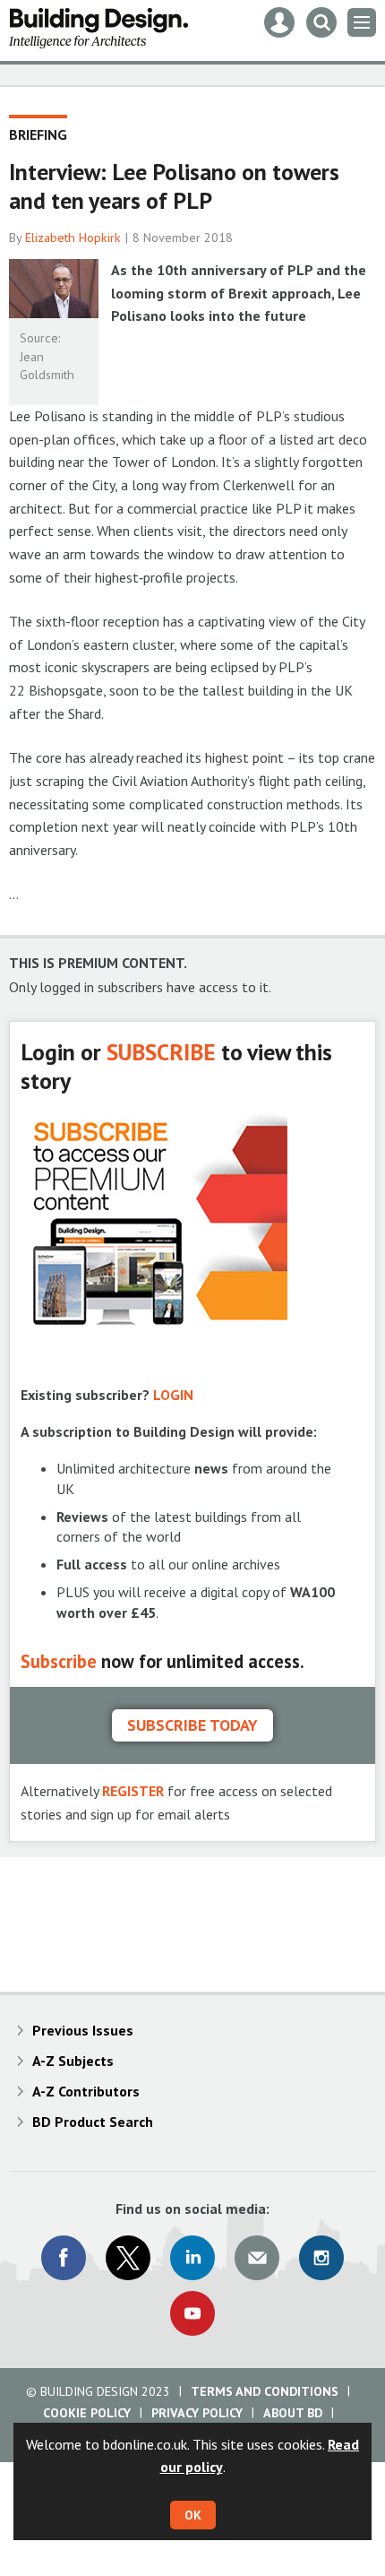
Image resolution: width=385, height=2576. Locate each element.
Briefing (38, 134)
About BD (293, 2413)
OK (193, 2515)
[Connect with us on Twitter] (128, 2258)
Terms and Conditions (265, 2391)
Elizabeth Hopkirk (73, 238)
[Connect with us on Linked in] (192, 2258)
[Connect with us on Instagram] (321, 2258)
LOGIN (173, 1395)
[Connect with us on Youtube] (192, 2313)
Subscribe (59, 1661)
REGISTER (133, 1791)
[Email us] (257, 2258)
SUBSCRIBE (161, 1052)
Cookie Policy (87, 2413)
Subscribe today (192, 1725)
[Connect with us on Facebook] (64, 2258)
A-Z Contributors (86, 2091)
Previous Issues (83, 2030)
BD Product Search (93, 2122)
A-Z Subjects (73, 2061)
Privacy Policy (197, 2413)
